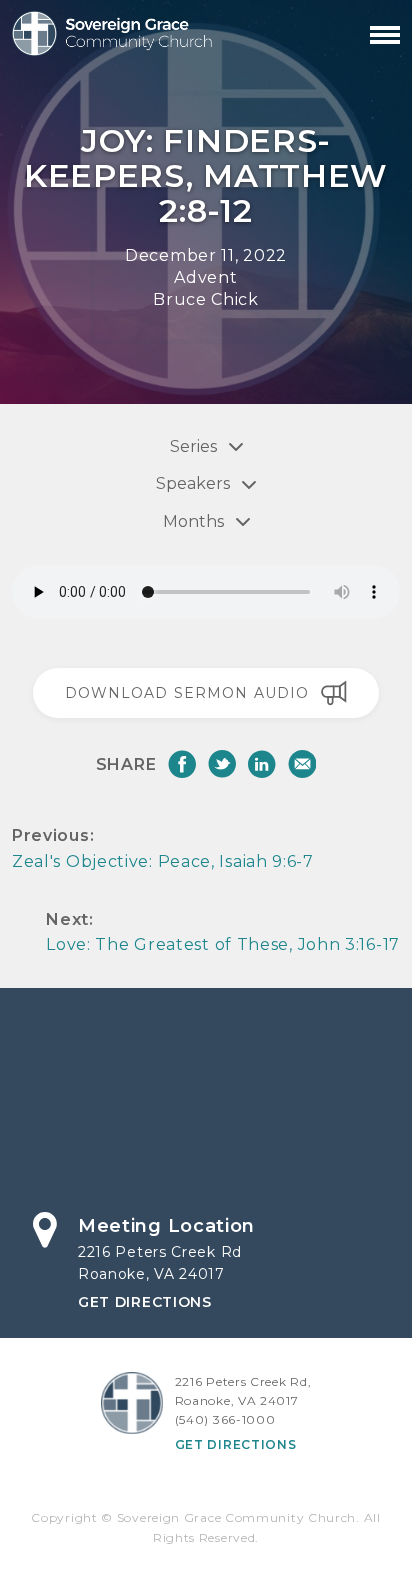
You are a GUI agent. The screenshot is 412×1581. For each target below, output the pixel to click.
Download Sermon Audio (187, 693)
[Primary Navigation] (385, 35)
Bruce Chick (206, 299)
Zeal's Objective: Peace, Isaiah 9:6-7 (163, 861)
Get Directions (145, 1302)
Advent (205, 277)
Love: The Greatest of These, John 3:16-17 (223, 944)
